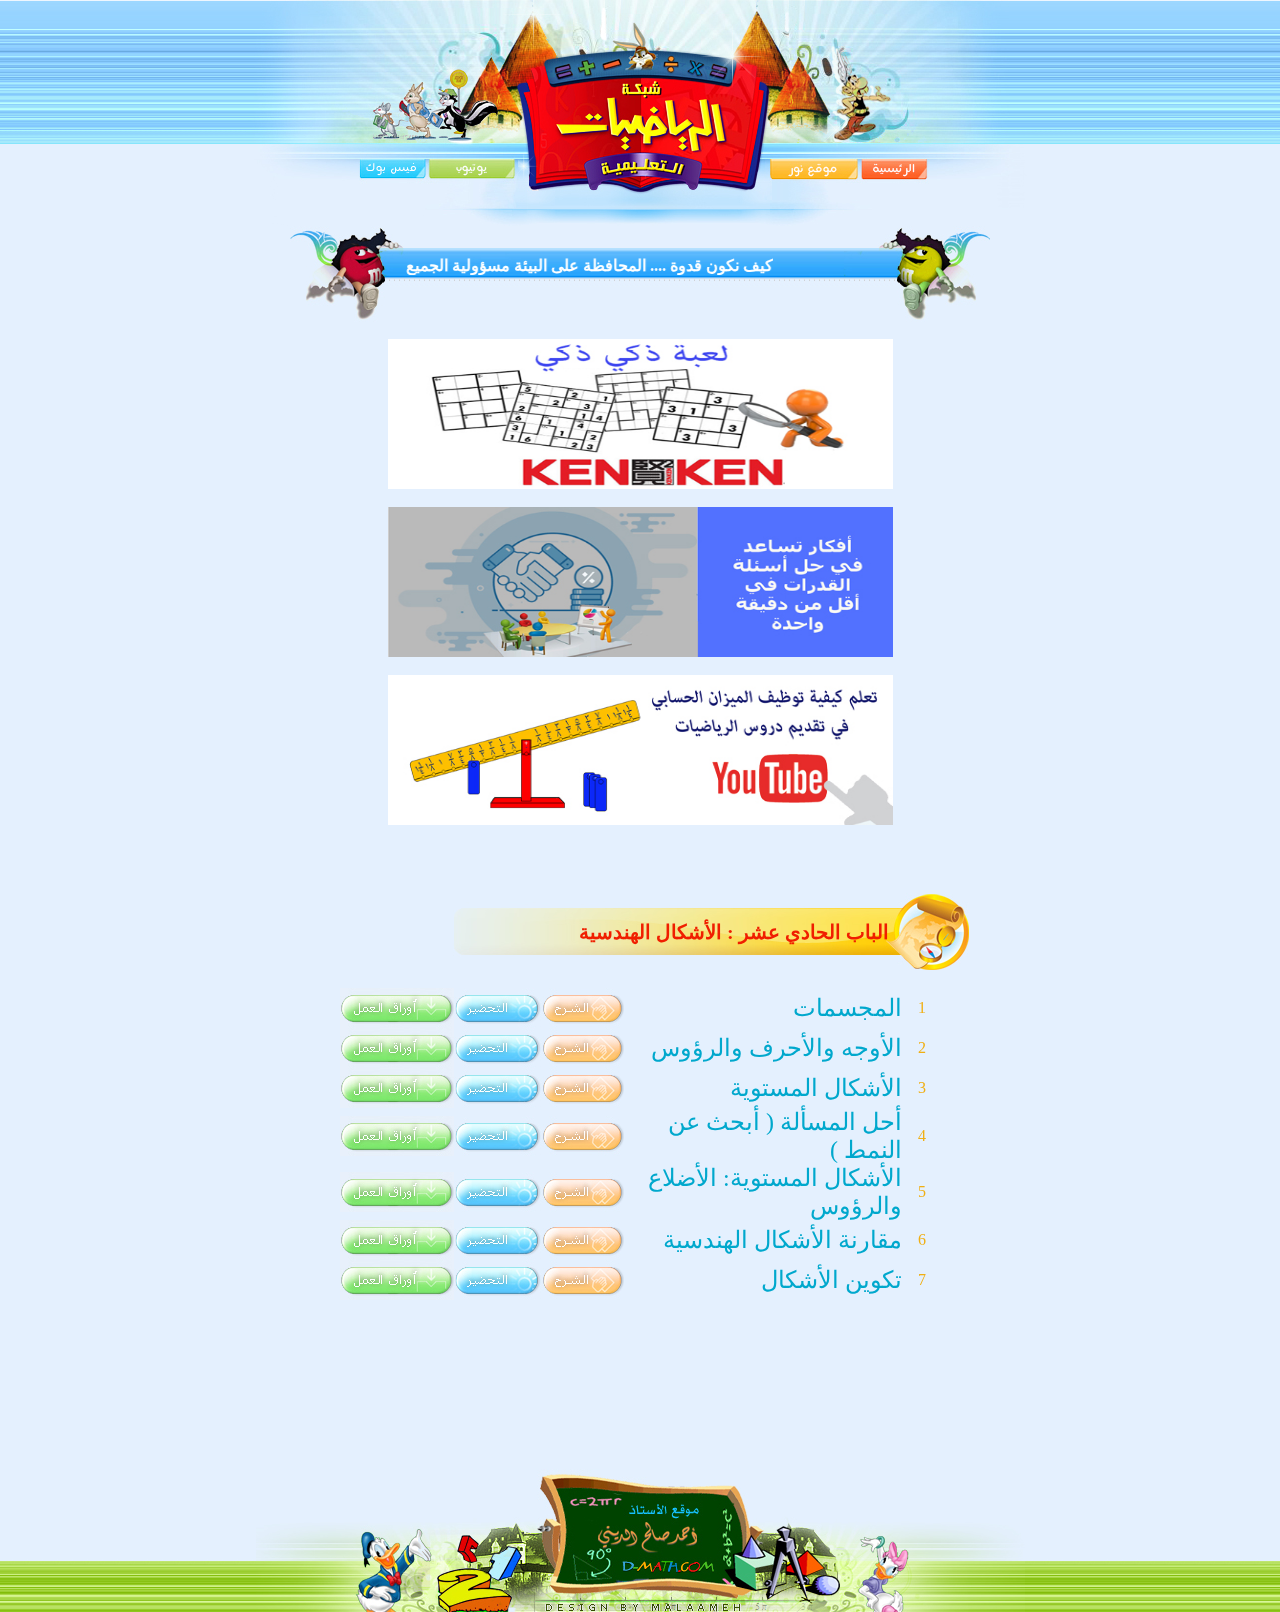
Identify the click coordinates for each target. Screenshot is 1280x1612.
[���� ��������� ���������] (640, 483)
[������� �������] (640, 819)
